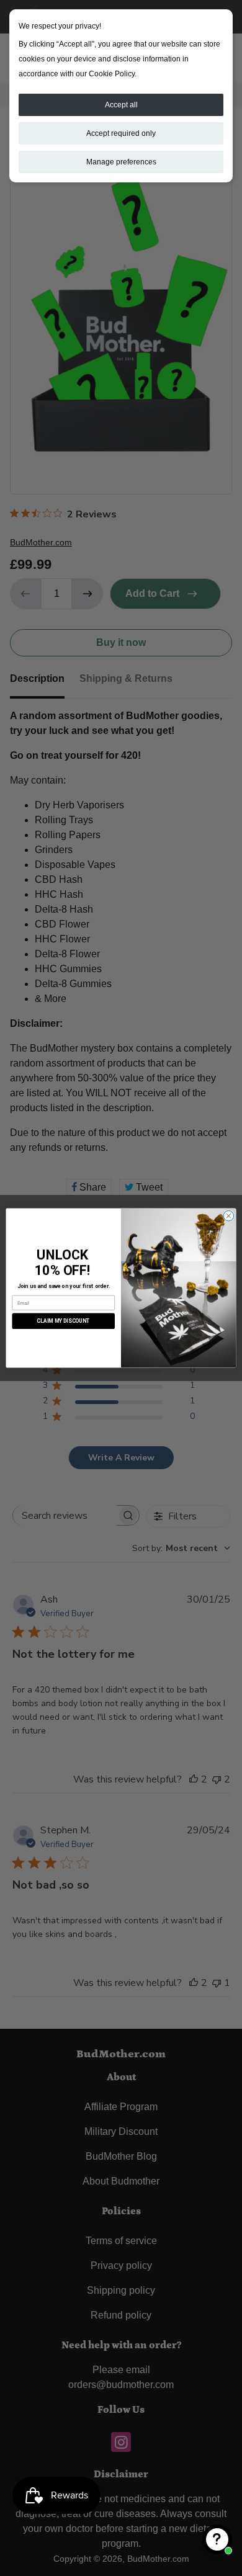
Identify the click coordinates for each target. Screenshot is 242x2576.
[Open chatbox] (217, 2539)
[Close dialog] (229, 1216)
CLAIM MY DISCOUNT (63, 1321)
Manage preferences (121, 162)
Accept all (121, 105)
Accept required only (121, 133)
